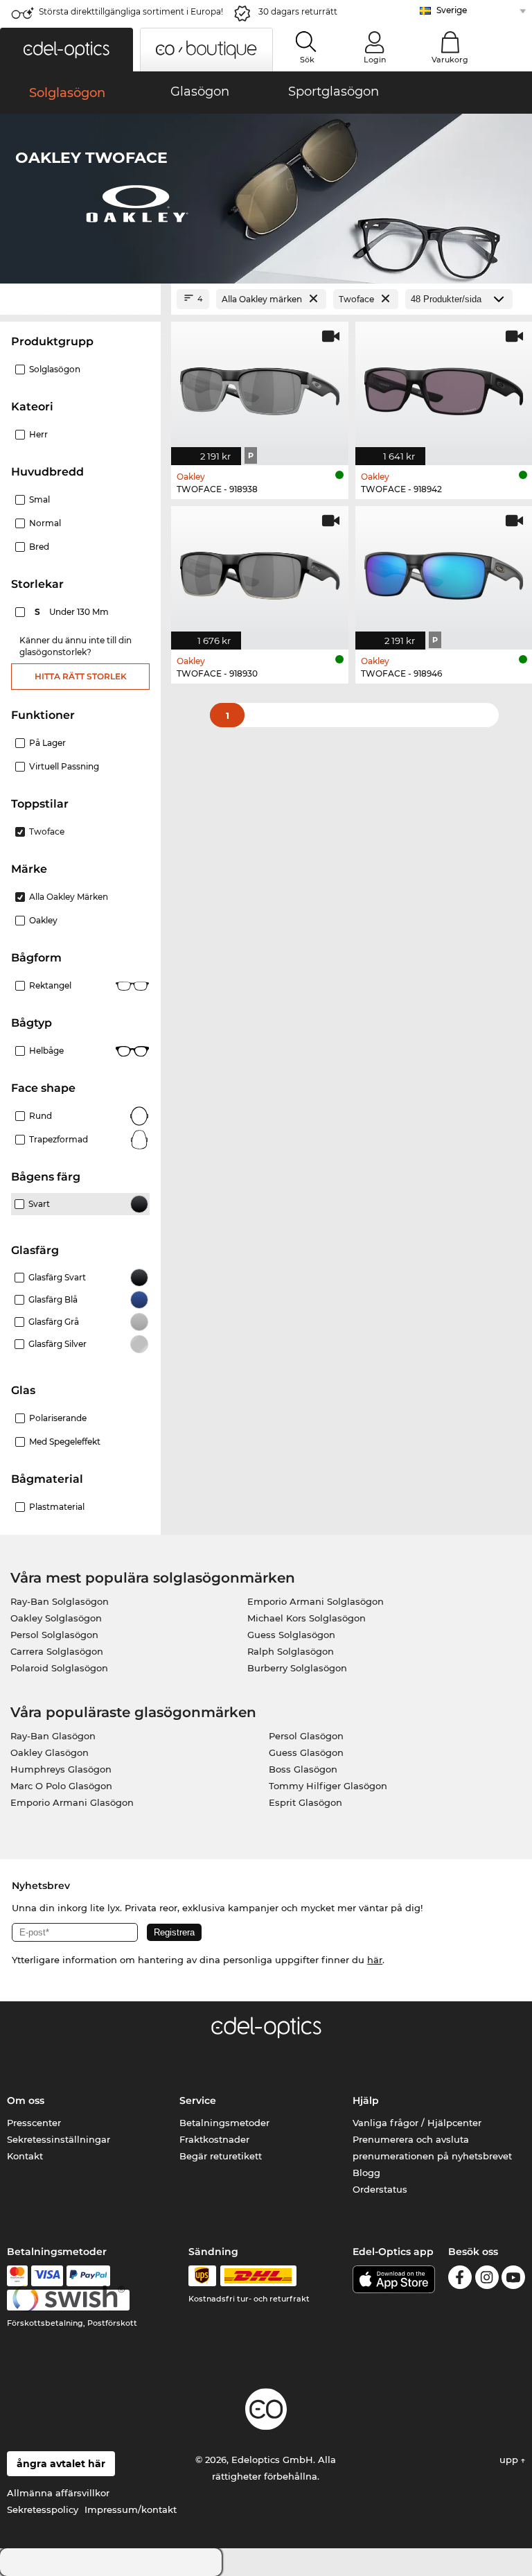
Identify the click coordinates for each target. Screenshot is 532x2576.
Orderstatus (380, 2189)
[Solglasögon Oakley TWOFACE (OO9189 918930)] (260, 571)
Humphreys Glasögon (61, 1769)
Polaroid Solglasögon (59, 1668)
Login (375, 60)
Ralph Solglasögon (291, 1651)
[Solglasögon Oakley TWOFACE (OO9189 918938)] (260, 386)
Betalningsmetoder (224, 2123)
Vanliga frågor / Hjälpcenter (417, 2123)
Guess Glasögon (306, 1752)
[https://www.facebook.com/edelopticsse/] (460, 2280)
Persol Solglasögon (54, 1635)
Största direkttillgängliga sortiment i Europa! (131, 11)
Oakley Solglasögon (56, 1618)
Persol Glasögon (306, 1736)
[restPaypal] (88, 2276)
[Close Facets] (80, 299)
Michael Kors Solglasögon (307, 1618)
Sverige (452, 10)
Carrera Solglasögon (57, 1651)
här (375, 1960)
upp (510, 2460)
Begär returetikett (221, 2156)
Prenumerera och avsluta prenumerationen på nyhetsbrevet (432, 2148)
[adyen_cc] (17, 2276)
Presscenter (34, 2123)
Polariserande (58, 1418)
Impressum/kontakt (131, 2509)
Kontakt (25, 2156)
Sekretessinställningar (59, 2139)
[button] (66, 50)
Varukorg (450, 60)
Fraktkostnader (214, 2139)
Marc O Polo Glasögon (61, 1786)
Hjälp (366, 2100)
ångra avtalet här (61, 2464)
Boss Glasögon (303, 1769)
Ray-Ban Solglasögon (60, 1601)
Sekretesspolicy (43, 2509)
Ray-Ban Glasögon (53, 1736)
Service (198, 2100)
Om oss (26, 2100)
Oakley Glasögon (50, 1752)
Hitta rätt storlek (81, 676)
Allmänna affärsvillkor (58, 2493)
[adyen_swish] (69, 2300)
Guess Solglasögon (291, 1635)
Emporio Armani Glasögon (72, 1802)
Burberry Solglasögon (297, 1668)
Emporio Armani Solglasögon (316, 1601)
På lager (47, 743)
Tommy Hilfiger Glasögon (328, 1786)
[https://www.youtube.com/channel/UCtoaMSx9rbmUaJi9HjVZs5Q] (513, 2280)
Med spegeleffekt (65, 1442)
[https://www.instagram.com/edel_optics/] (487, 2280)
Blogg (366, 2173)
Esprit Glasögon (305, 1802)
